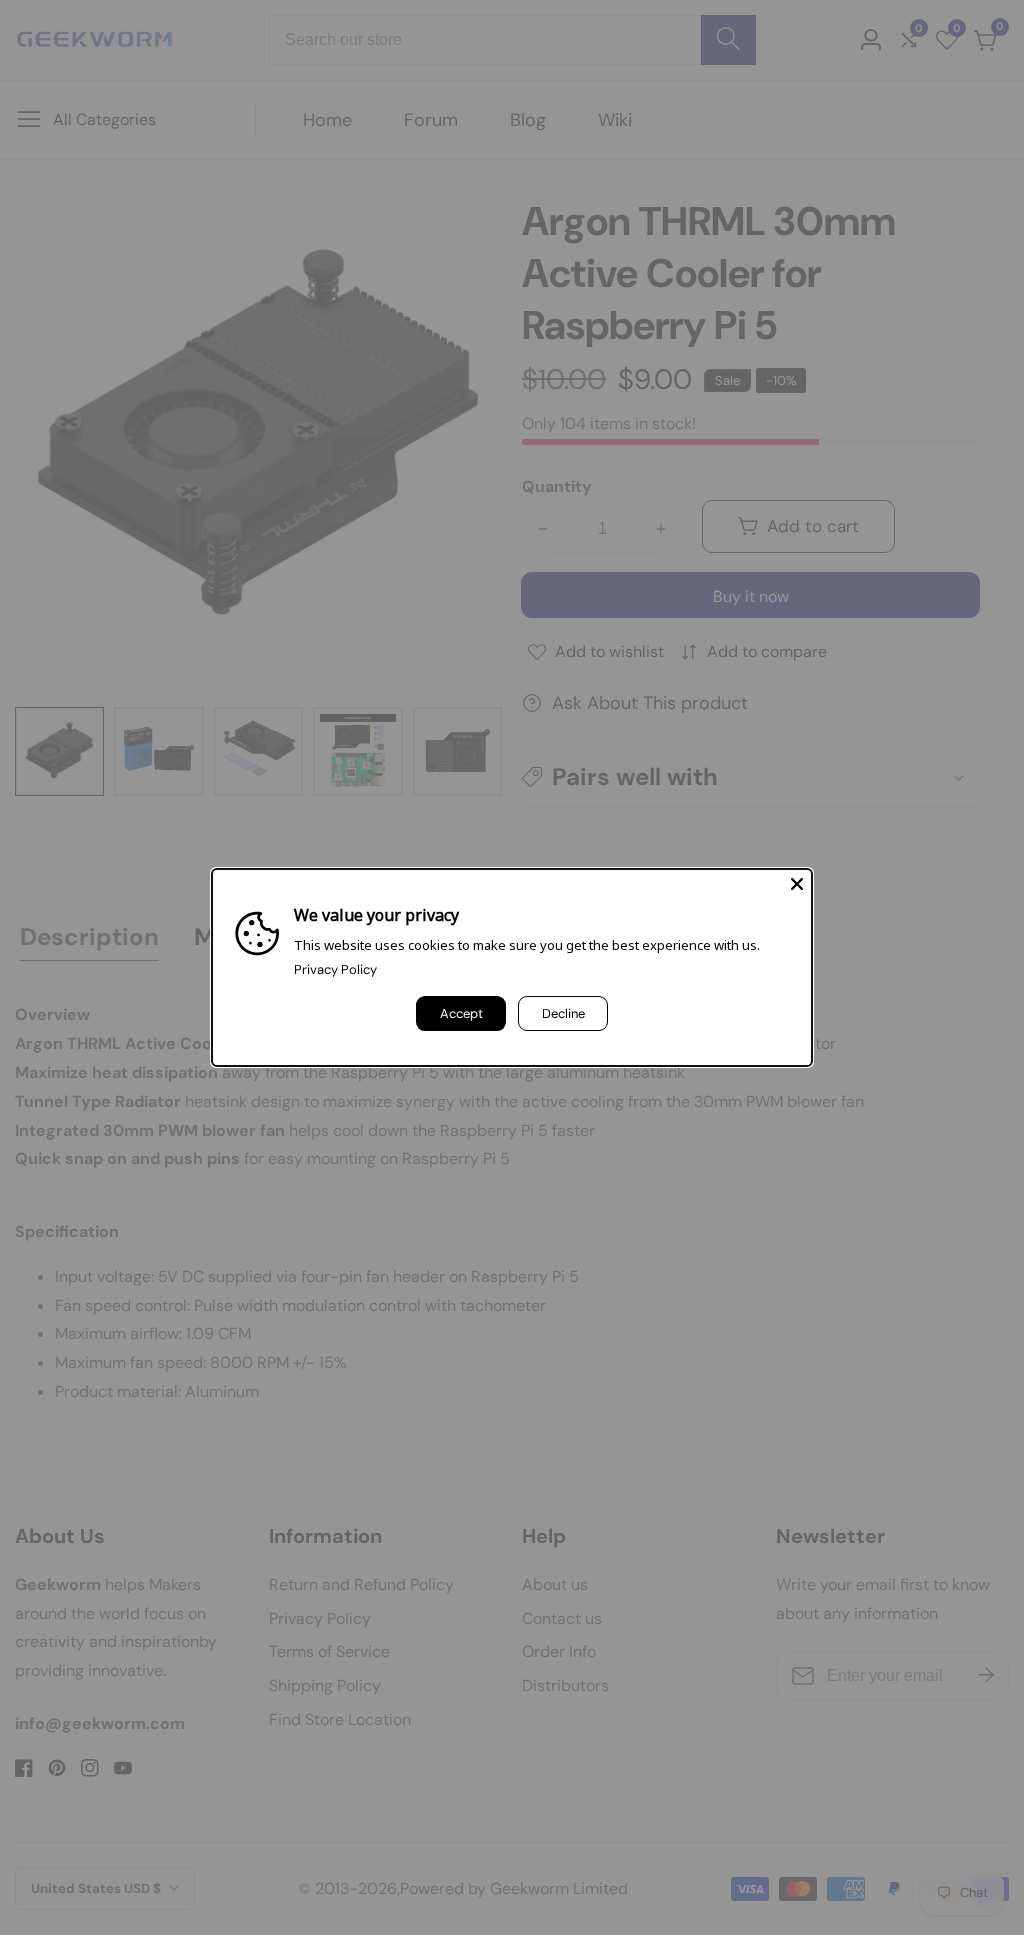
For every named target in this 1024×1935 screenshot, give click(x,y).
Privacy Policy (335, 969)
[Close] (797, 884)
